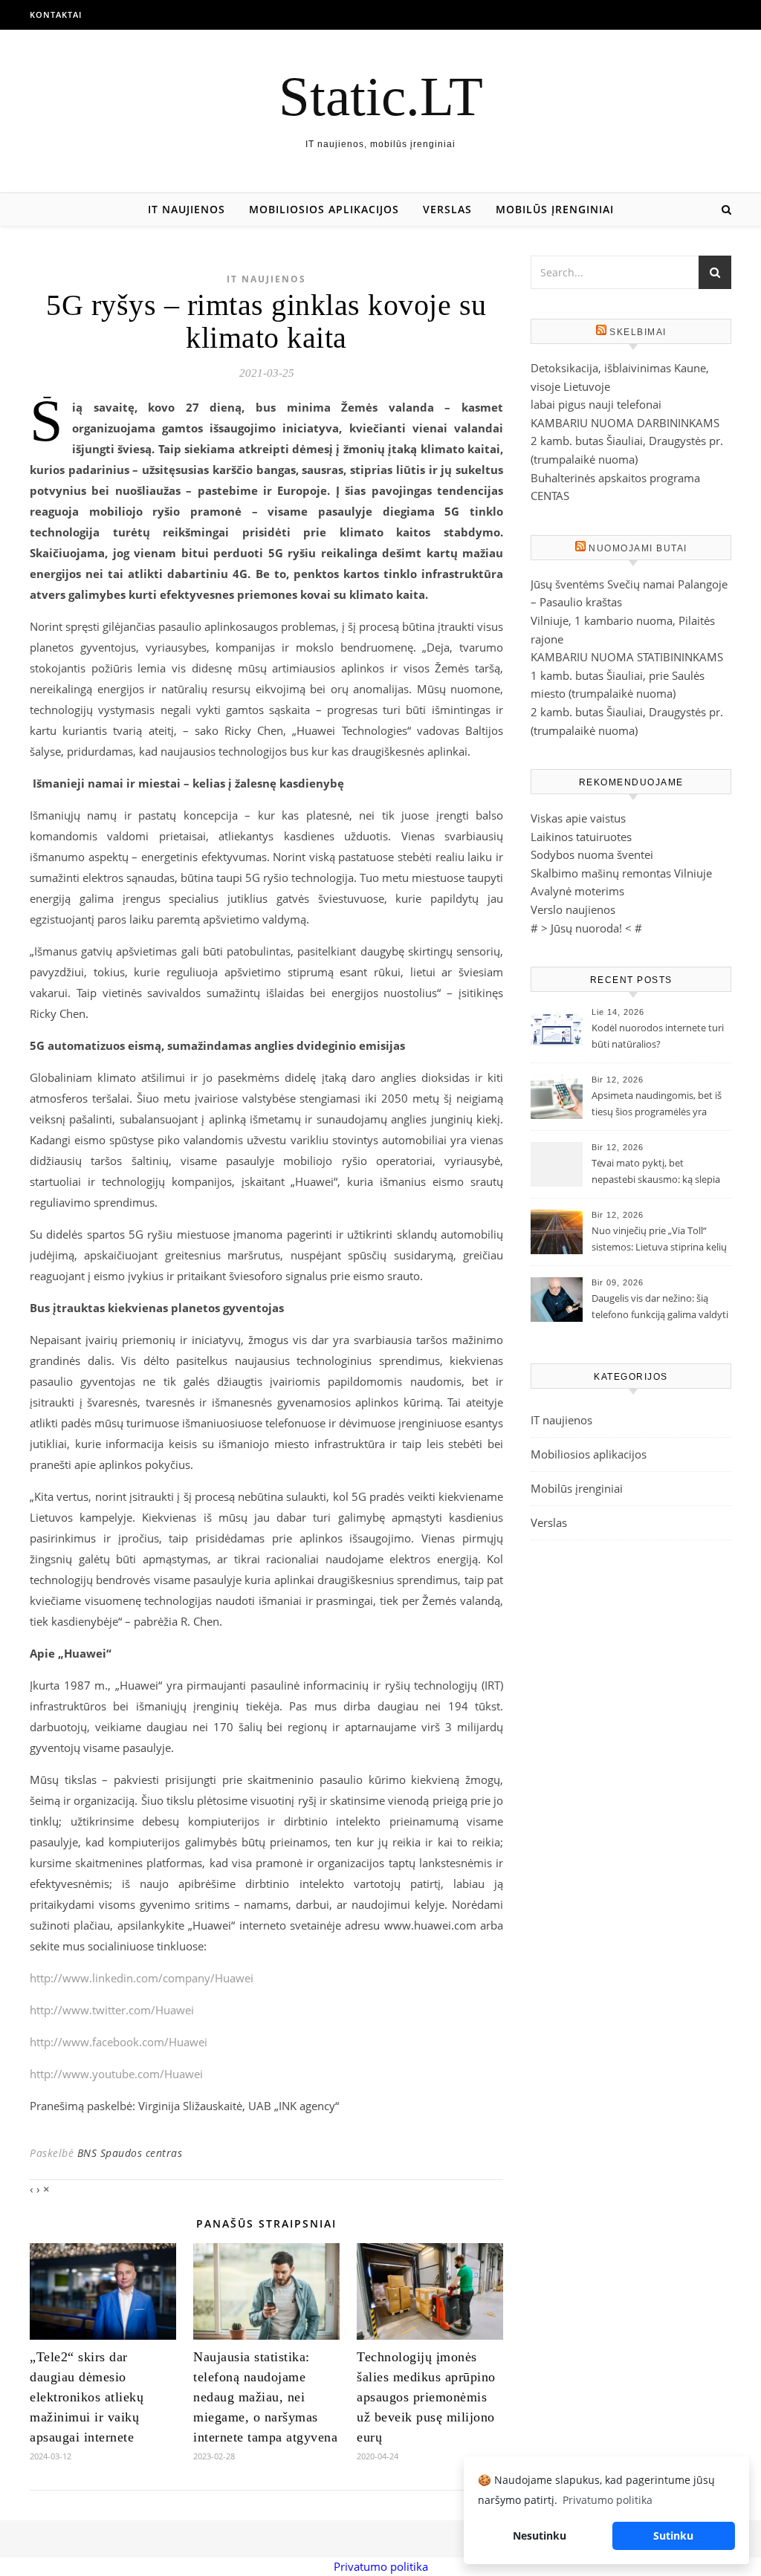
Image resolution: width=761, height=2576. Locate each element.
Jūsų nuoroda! (586, 928)
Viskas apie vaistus (578, 818)
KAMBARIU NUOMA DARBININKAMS (625, 423)
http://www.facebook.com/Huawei (119, 2042)
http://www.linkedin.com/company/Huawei (142, 1978)
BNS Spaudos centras (130, 2153)
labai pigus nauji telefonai (596, 404)
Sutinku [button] (673, 2536)
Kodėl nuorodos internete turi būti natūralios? (658, 1036)
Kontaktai (56, 14)
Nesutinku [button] (540, 2536)
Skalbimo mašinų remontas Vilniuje (621, 873)
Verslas (447, 209)
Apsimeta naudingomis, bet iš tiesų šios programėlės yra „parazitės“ (657, 1105)
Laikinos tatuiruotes (581, 837)
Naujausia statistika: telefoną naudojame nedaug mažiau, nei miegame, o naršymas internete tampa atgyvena (265, 2397)
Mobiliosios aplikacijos (324, 209)
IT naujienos (187, 209)
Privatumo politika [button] (608, 2500)
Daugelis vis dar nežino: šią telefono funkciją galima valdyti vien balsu (660, 1308)
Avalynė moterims (577, 891)
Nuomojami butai (638, 548)
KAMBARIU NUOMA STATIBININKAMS (627, 657)
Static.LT (381, 96)
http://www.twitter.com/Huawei (112, 2010)
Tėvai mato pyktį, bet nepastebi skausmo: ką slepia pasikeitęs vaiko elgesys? (656, 1172)
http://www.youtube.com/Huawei (116, 2074)
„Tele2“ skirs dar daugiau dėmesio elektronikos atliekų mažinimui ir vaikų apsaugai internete (87, 2397)
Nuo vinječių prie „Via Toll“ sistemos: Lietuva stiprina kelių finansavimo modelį (659, 1240)
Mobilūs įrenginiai (555, 209)
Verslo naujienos (573, 909)
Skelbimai (638, 332)
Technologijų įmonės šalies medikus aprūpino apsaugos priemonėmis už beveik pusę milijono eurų (426, 2397)
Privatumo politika (381, 2566)
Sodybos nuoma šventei (592, 854)
